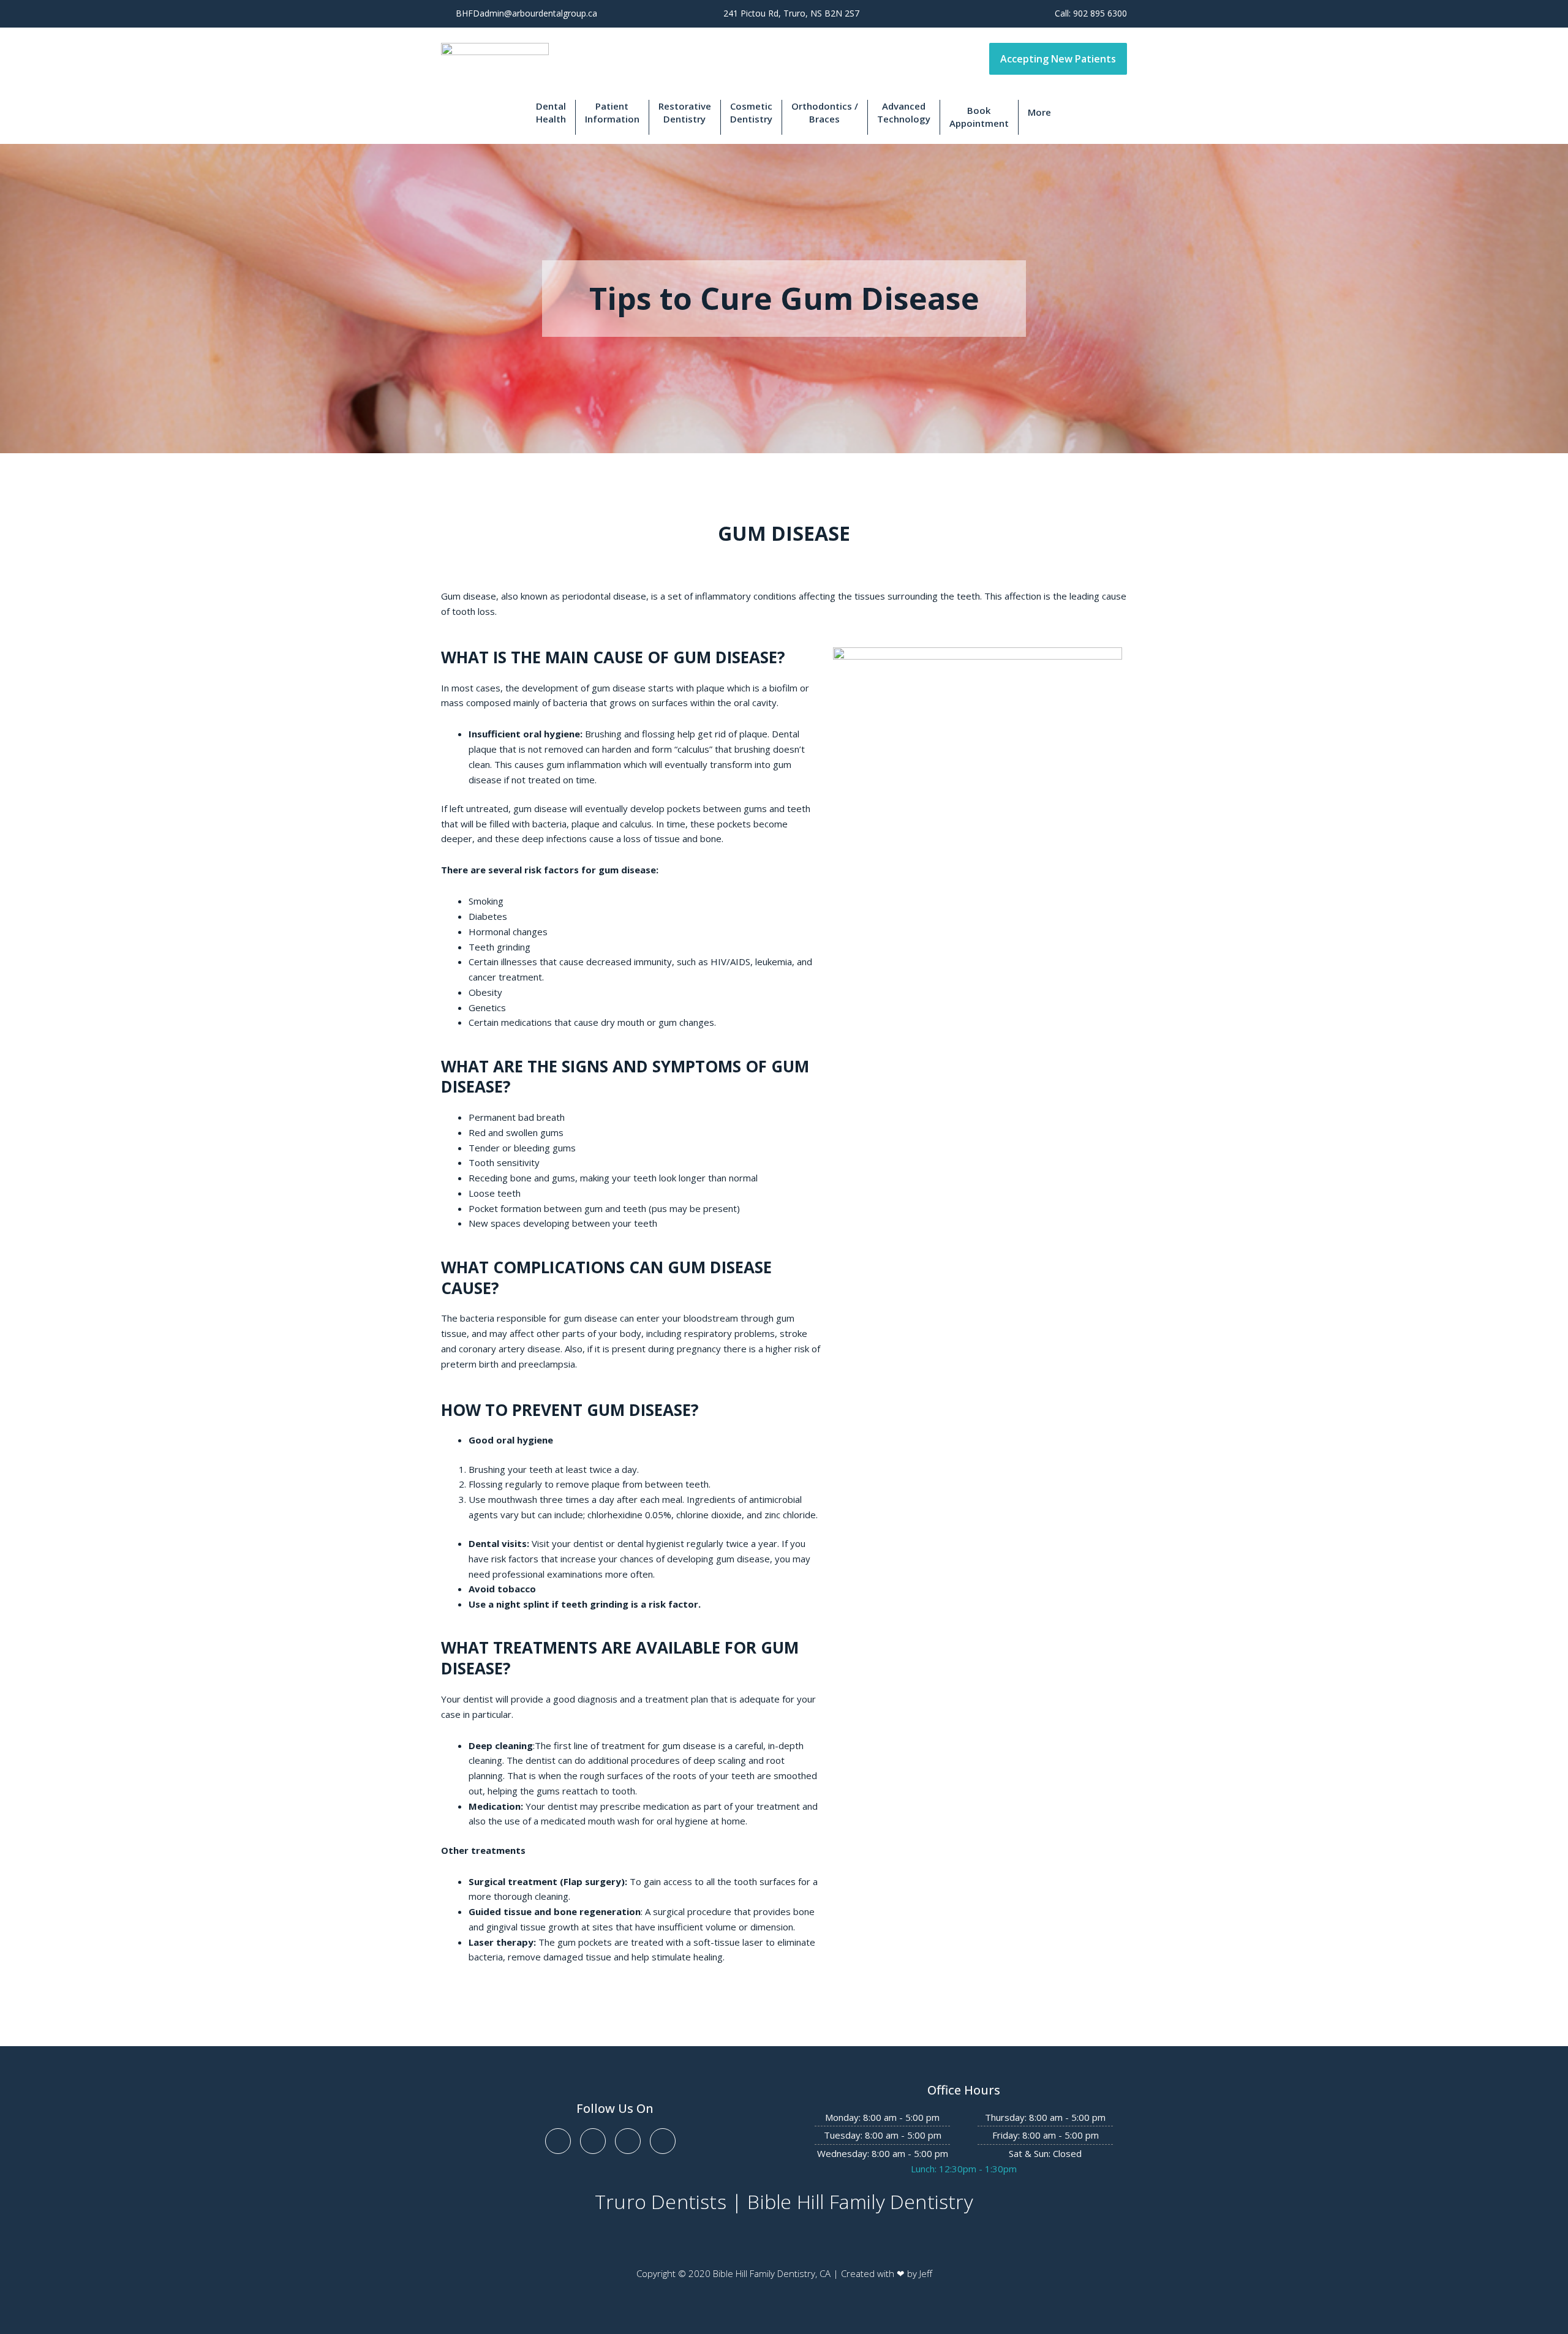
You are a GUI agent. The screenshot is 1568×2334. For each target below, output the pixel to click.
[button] (1058, 59)
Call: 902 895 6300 (1091, 13)
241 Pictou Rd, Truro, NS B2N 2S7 (791, 13)
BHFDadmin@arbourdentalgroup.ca (526, 13)
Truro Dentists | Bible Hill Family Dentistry (784, 2201)
